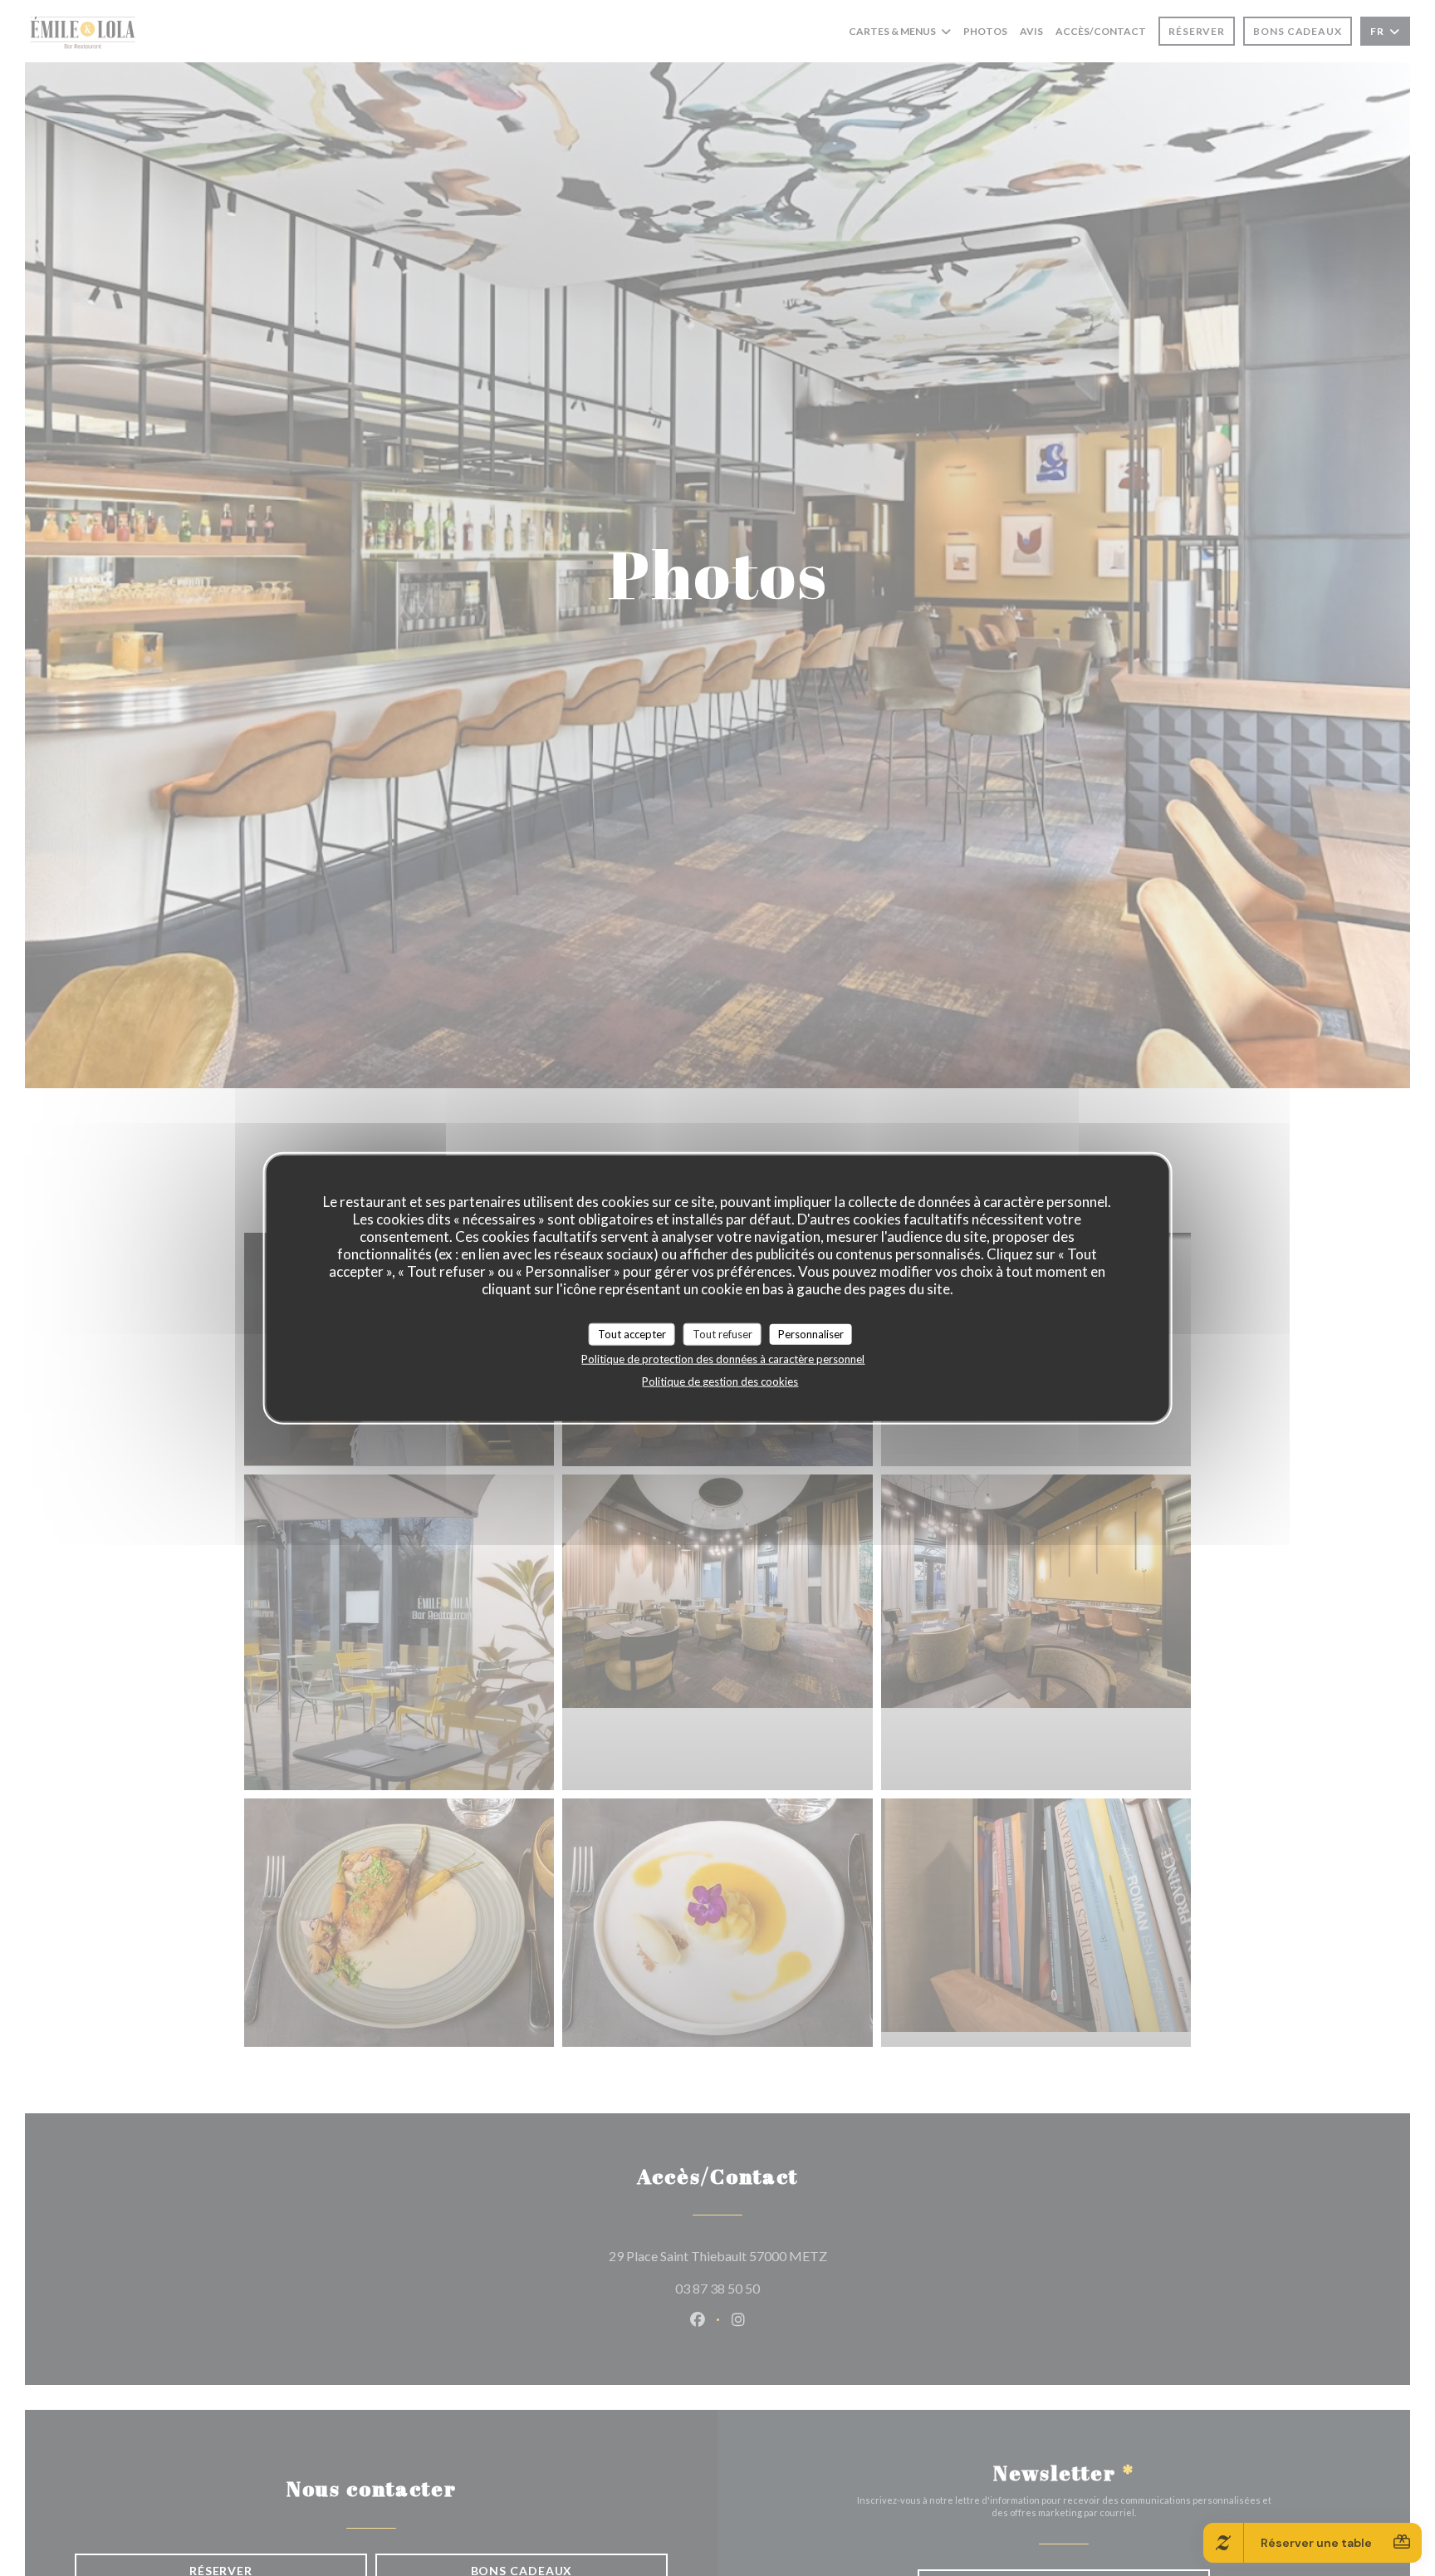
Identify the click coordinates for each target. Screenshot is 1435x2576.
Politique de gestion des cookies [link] (720, 1381)
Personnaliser (811, 1333)
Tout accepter (632, 1333)
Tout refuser (722, 1333)
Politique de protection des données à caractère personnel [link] (723, 1359)
